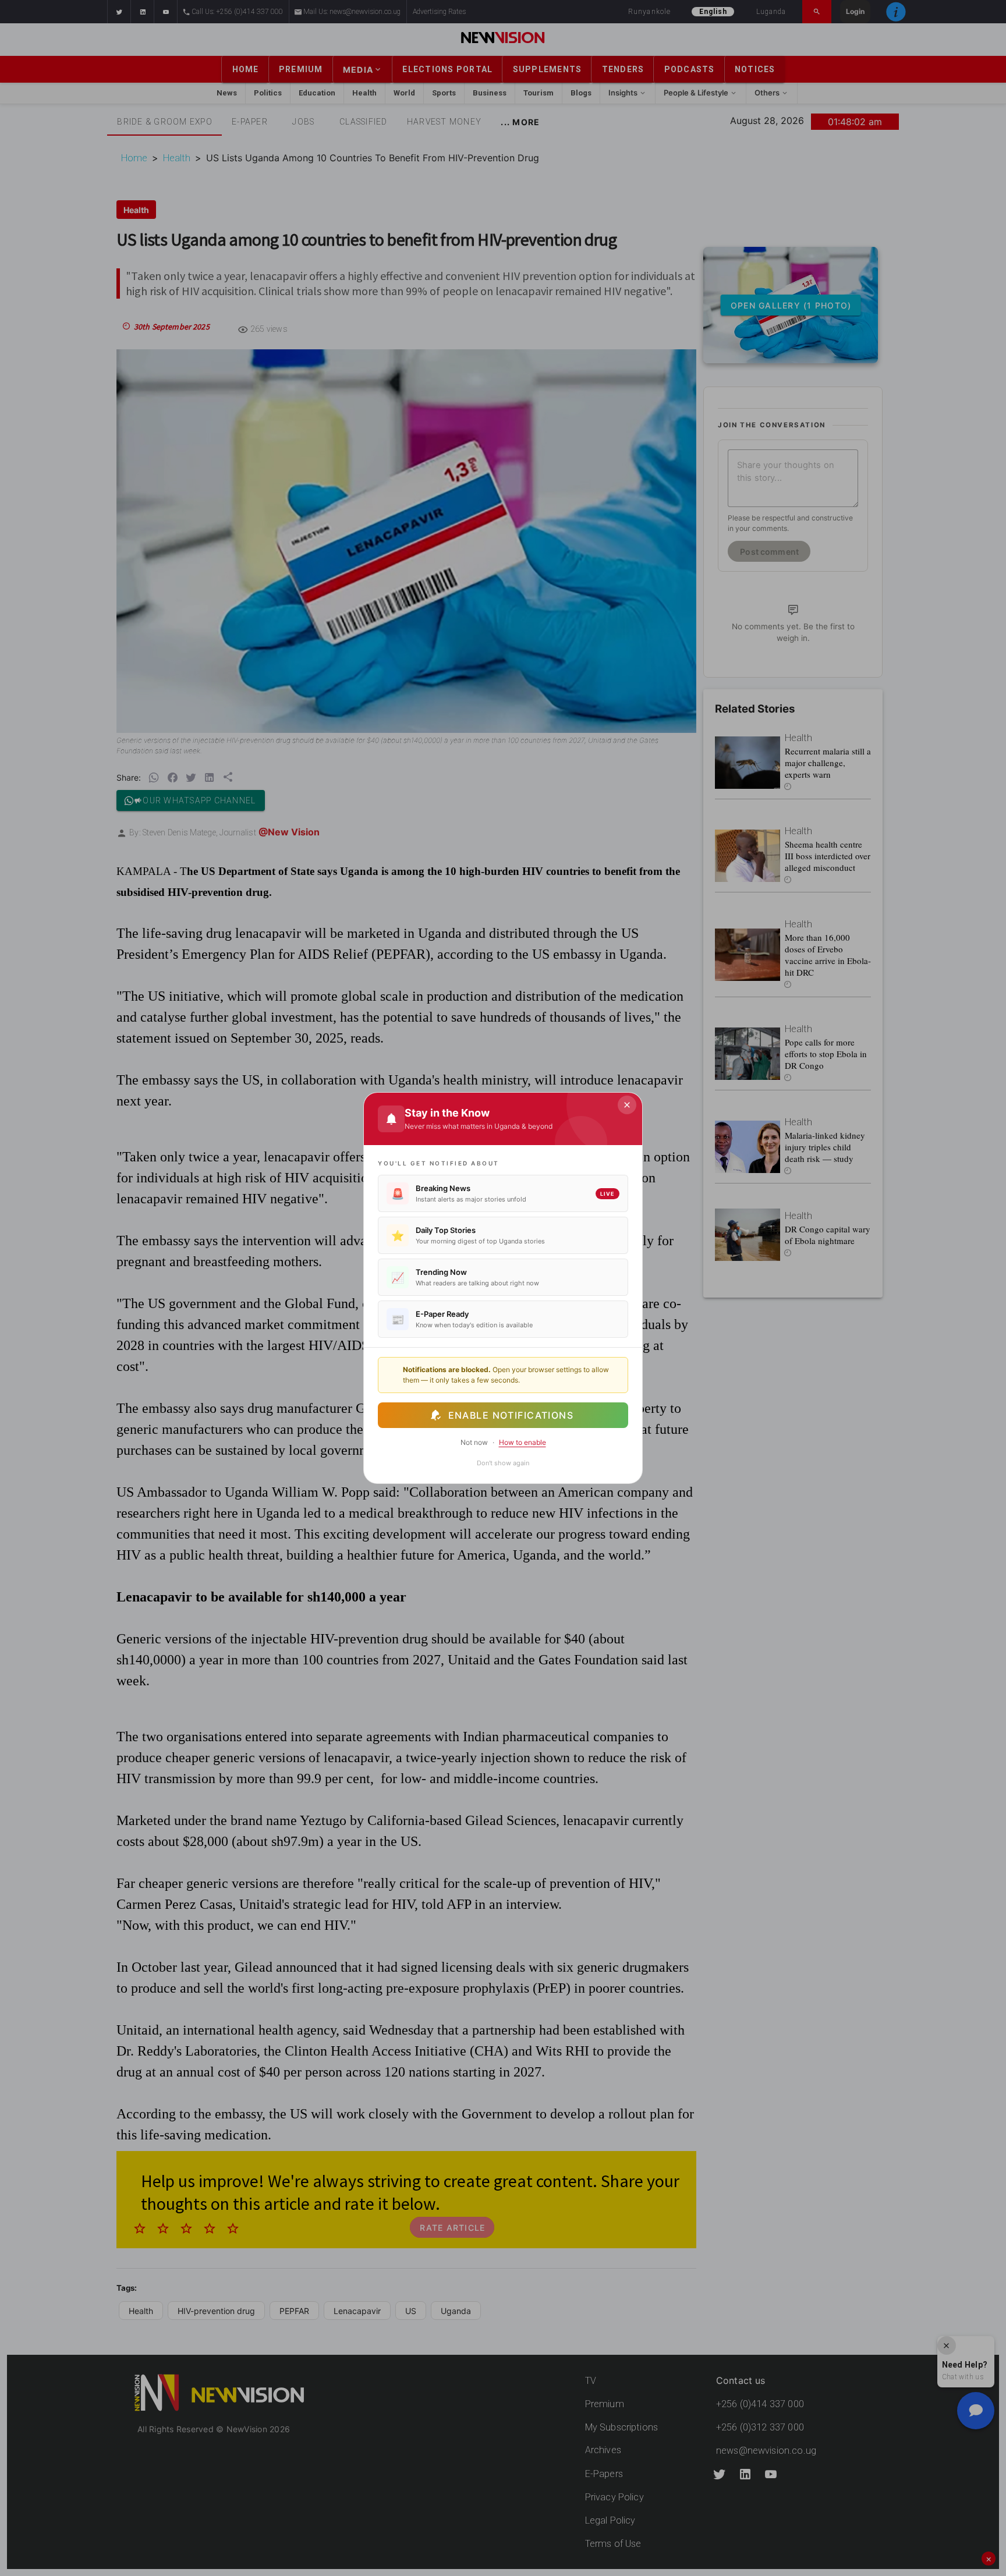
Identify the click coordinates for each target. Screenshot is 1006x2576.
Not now (474, 1442)
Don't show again (503, 1463)
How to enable (523, 1442)
